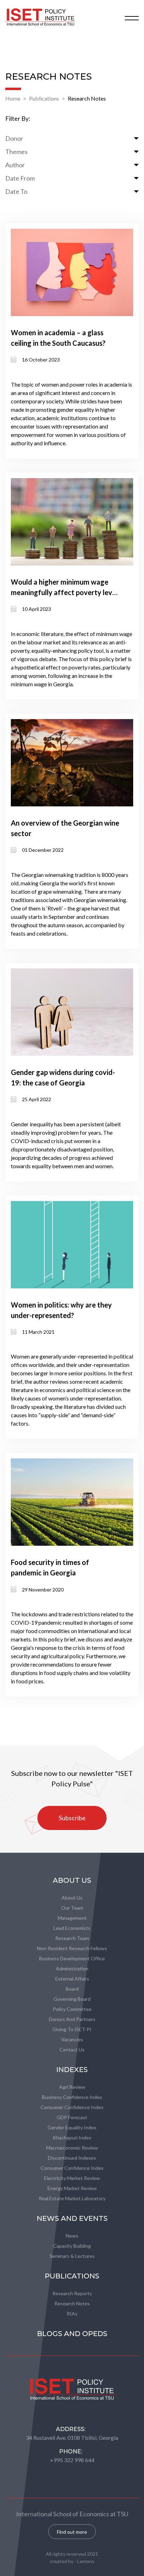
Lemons (86, 2561)
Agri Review (72, 2087)
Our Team (72, 1908)
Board (72, 1989)
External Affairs (72, 1979)
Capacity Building (72, 2246)
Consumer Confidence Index (72, 2107)
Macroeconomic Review (72, 2148)
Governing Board (72, 1999)
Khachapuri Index (72, 2138)
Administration (72, 1968)
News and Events (72, 2218)
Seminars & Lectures (72, 2256)
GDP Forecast (72, 2117)
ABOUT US (72, 1880)
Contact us (72, 2050)
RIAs (72, 2314)
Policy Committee (72, 2009)
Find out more (72, 2532)
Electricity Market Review (72, 2178)
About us (72, 1898)
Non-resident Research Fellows (72, 1948)
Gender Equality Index (72, 2127)
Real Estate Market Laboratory (72, 2198)
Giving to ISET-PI (72, 2029)
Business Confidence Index (72, 2097)
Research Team (72, 1938)
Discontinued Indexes (72, 2158)
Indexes (72, 2070)
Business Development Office (72, 1958)
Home (13, 98)
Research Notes (87, 98)
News (72, 2236)
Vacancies (72, 2039)
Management (72, 1918)
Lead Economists (72, 1928)
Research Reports (72, 2293)
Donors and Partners (72, 2019)
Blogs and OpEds (72, 2334)
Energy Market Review (72, 2188)
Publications (44, 98)
